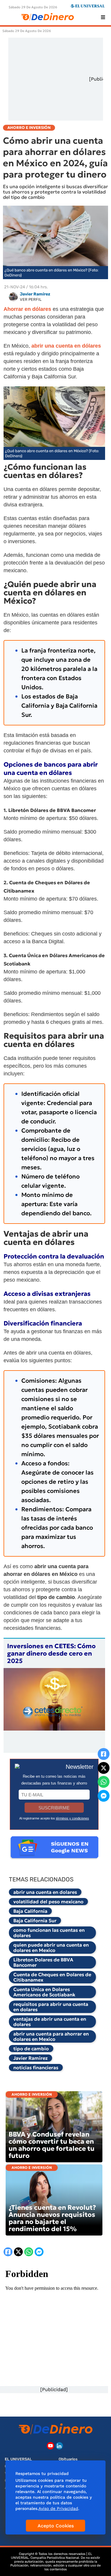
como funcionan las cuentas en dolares (49, 1933)
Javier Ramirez (30, 2058)
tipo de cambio (31, 2049)
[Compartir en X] (104, 1768)
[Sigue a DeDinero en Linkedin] (59, 2446)
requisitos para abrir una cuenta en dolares (51, 2007)
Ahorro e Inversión (32, 2094)
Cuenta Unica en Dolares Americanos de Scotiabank (44, 1992)
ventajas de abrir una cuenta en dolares (50, 2022)
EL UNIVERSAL (18, 2459)
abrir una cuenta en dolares (45, 1892)
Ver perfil (31, 299)
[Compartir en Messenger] (104, 1796)
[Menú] (103, 17)
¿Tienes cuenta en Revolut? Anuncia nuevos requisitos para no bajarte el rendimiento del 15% (52, 2218)
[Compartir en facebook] (104, 1754)
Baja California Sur (35, 1921)
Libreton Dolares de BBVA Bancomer (43, 1962)
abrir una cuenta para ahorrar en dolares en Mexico (51, 2036)
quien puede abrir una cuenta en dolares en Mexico (51, 1947)
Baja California (30, 1911)
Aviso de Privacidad (58, 2508)
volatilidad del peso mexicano (48, 1902)
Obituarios (68, 2459)
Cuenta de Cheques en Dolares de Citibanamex (52, 1977)
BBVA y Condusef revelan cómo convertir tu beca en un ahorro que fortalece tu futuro (52, 2145)
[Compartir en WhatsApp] (104, 1782)
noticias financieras (36, 2067)
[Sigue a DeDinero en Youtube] (50, 2446)
